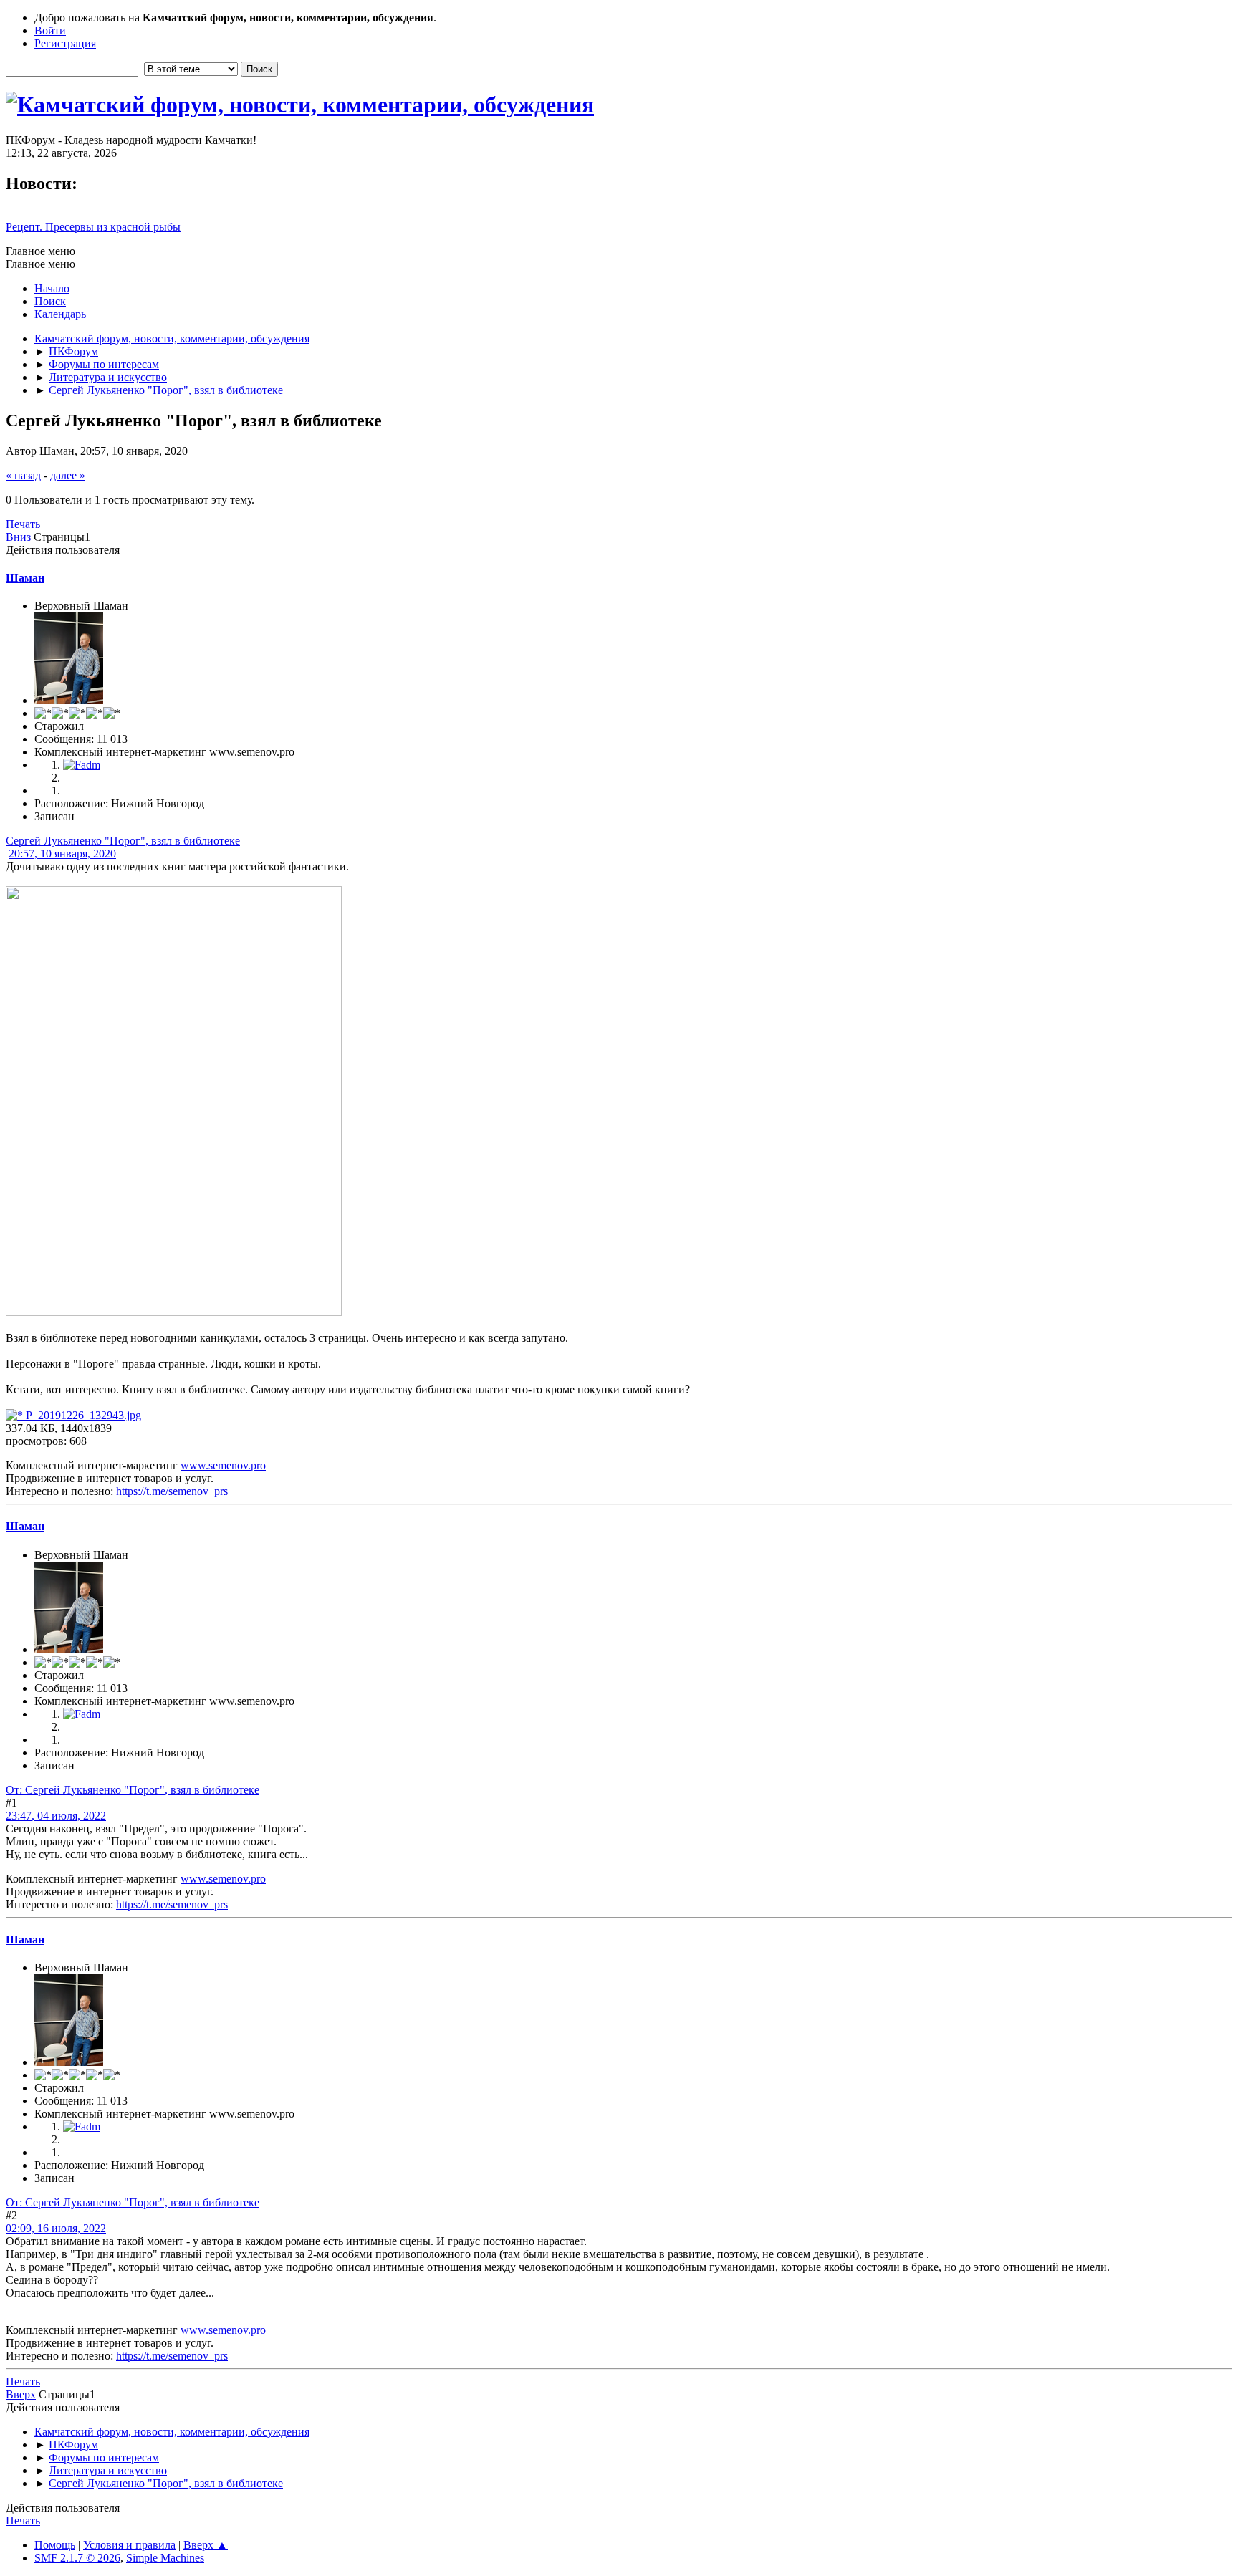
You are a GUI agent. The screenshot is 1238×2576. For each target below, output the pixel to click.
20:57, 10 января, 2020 (62, 854)
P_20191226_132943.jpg (82, 1415)
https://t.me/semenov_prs (172, 1491)
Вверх (21, 2394)
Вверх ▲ (206, 2545)
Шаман (25, 578)
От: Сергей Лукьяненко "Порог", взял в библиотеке (133, 1790)
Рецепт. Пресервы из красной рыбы (93, 227)
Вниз (18, 537)
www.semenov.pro (223, 1465)
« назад (23, 475)
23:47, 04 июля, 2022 (56, 1816)
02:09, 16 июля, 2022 (56, 2228)
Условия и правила (129, 2545)
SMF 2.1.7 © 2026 (77, 2558)
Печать (23, 524)
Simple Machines (165, 2558)
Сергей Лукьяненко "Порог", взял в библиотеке (123, 841)
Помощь (55, 2545)
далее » (68, 475)
